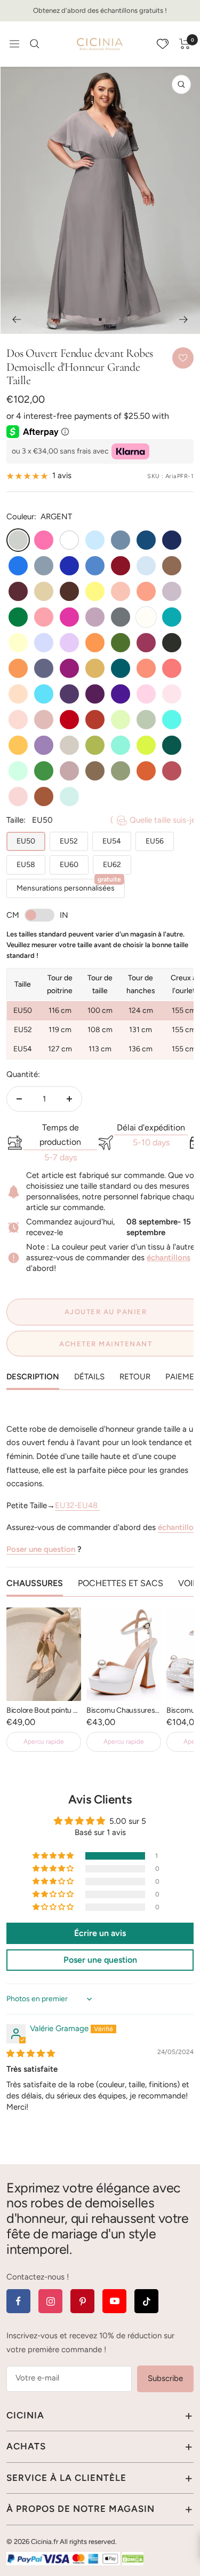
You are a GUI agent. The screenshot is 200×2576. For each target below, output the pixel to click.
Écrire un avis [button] (100, 1933)
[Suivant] (184, 319)
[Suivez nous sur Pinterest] (82, 2301)
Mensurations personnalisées (69, 886)
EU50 (26, 841)
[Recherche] (35, 44)
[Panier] (185, 44)
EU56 (155, 841)
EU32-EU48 (77, 1505)
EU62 (112, 865)
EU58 (26, 865)
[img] (31, 2054)
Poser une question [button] (100, 1960)
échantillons (169, 1258)
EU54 (112, 841)
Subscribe (165, 2378)
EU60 (69, 865)
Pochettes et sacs (121, 1583)
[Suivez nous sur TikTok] (146, 2301)
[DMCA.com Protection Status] (133, 2558)
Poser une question (41, 1549)
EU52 (69, 841)
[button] (54, 1856)
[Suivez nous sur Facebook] (18, 2301)
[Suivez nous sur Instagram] (50, 2301)
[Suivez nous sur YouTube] (114, 2301)
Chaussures (35, 1583)
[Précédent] (16, 319)
